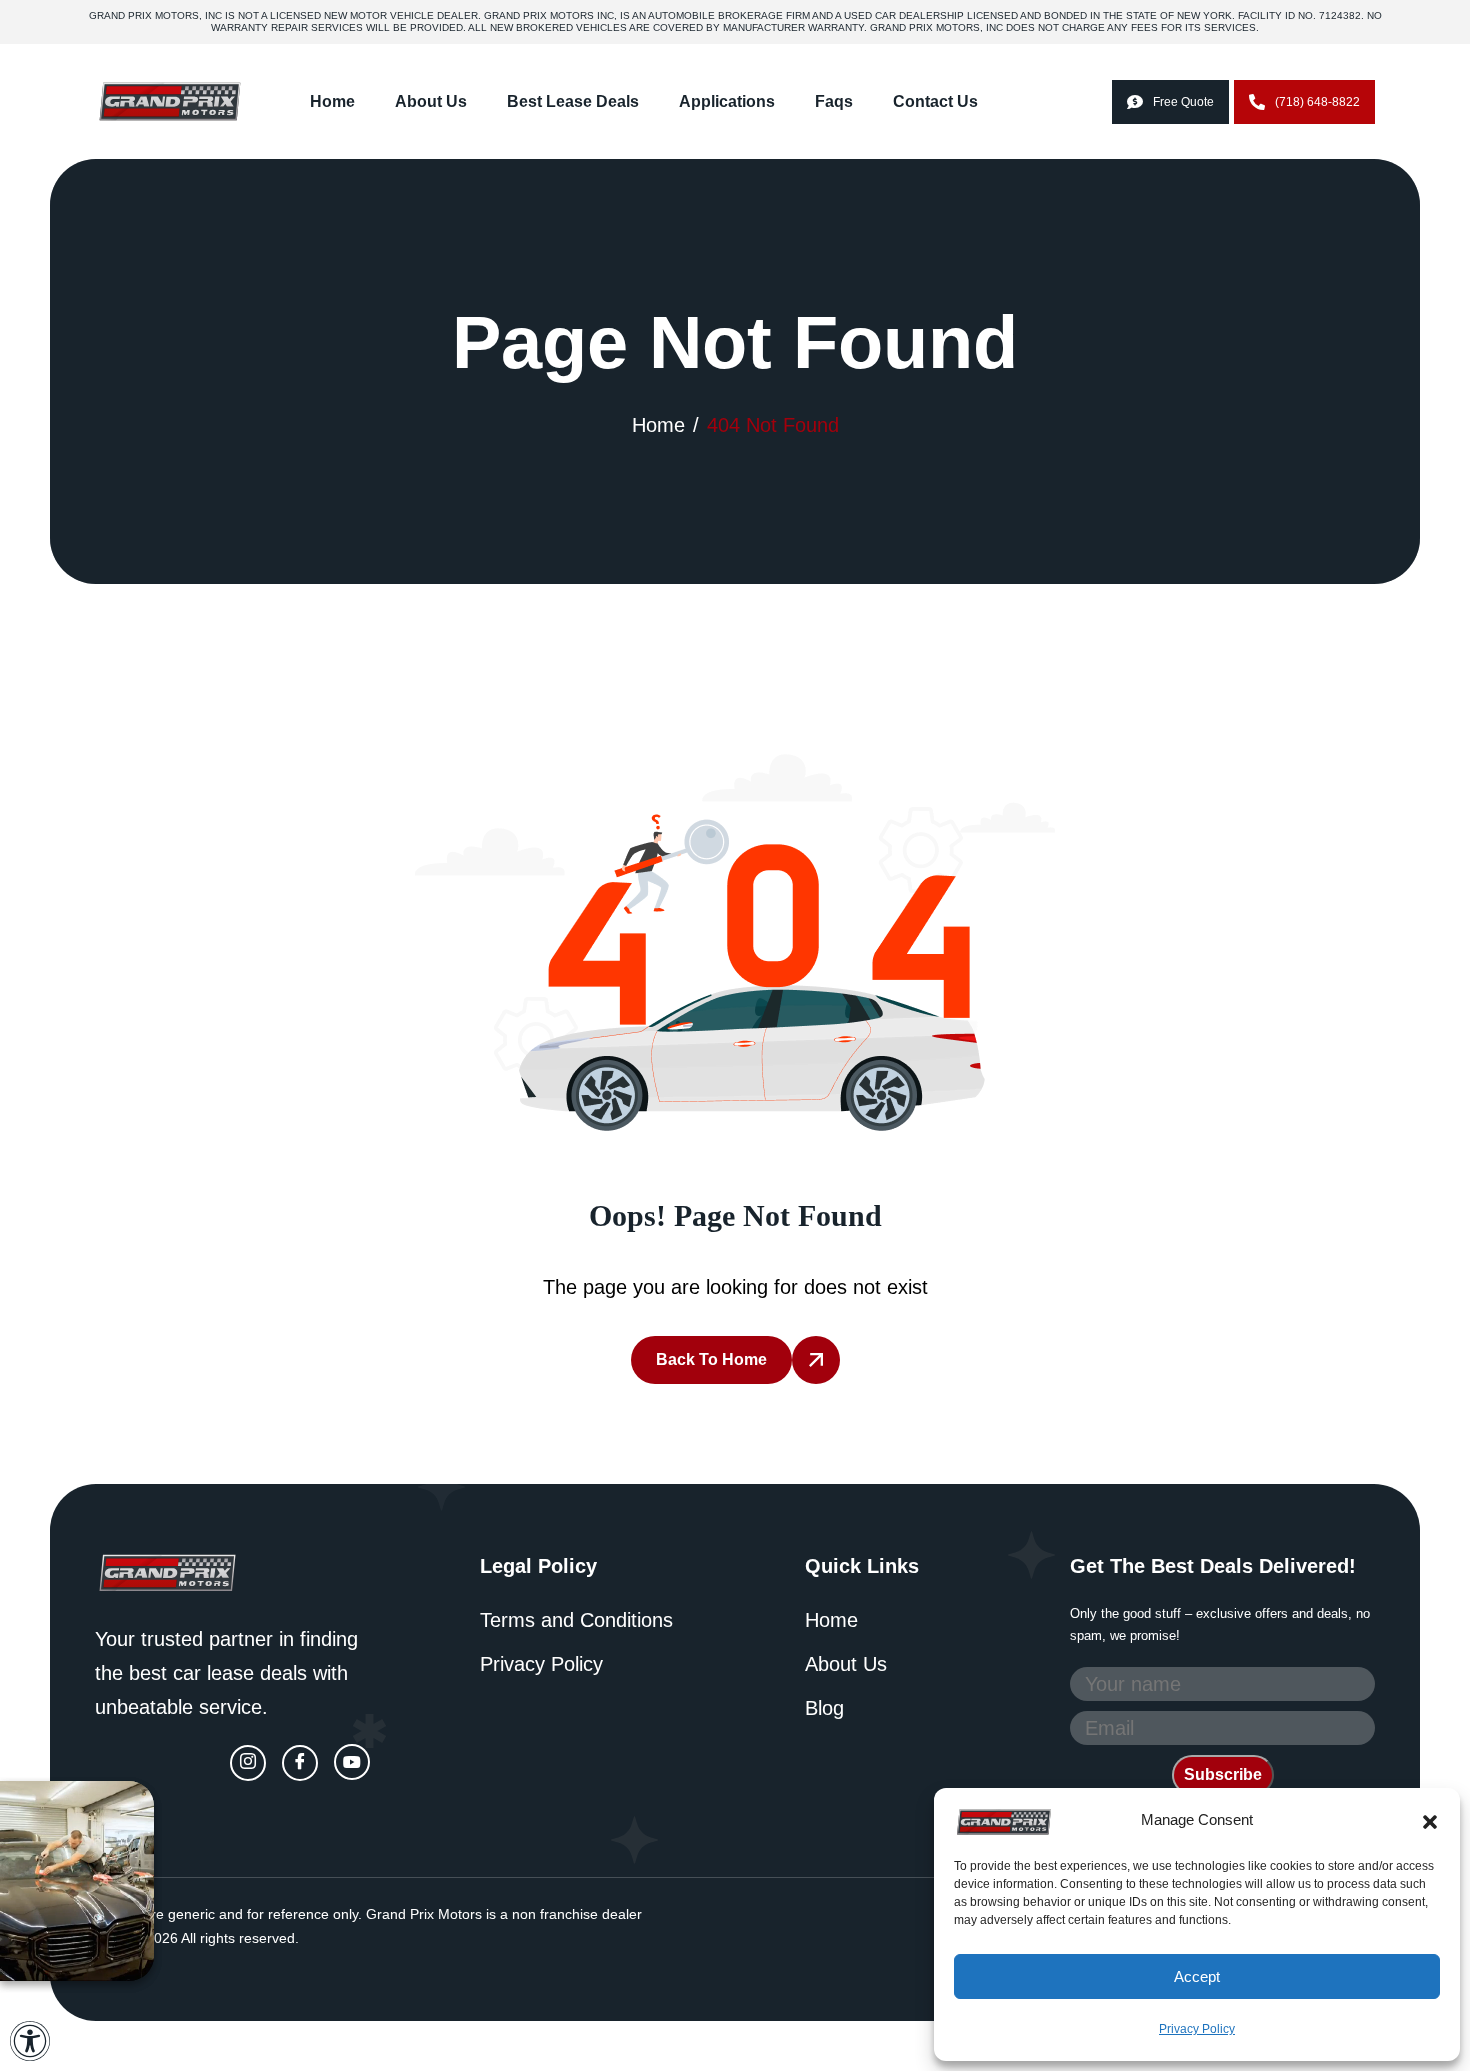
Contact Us (935, 101)
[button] (1430, 1820)
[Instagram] (248, 1763)
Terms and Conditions (576, 1620)
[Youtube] (352, 1762)
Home (332, 101)
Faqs (834, 101)
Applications (727, 101)
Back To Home (711, 1359)
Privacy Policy (1197, 2029)
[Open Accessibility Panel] (30, 2041)
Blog (824, 1708)
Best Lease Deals (573, 101)
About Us (431, 101)
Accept (1197, 1976)
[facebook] (300, 1763)
